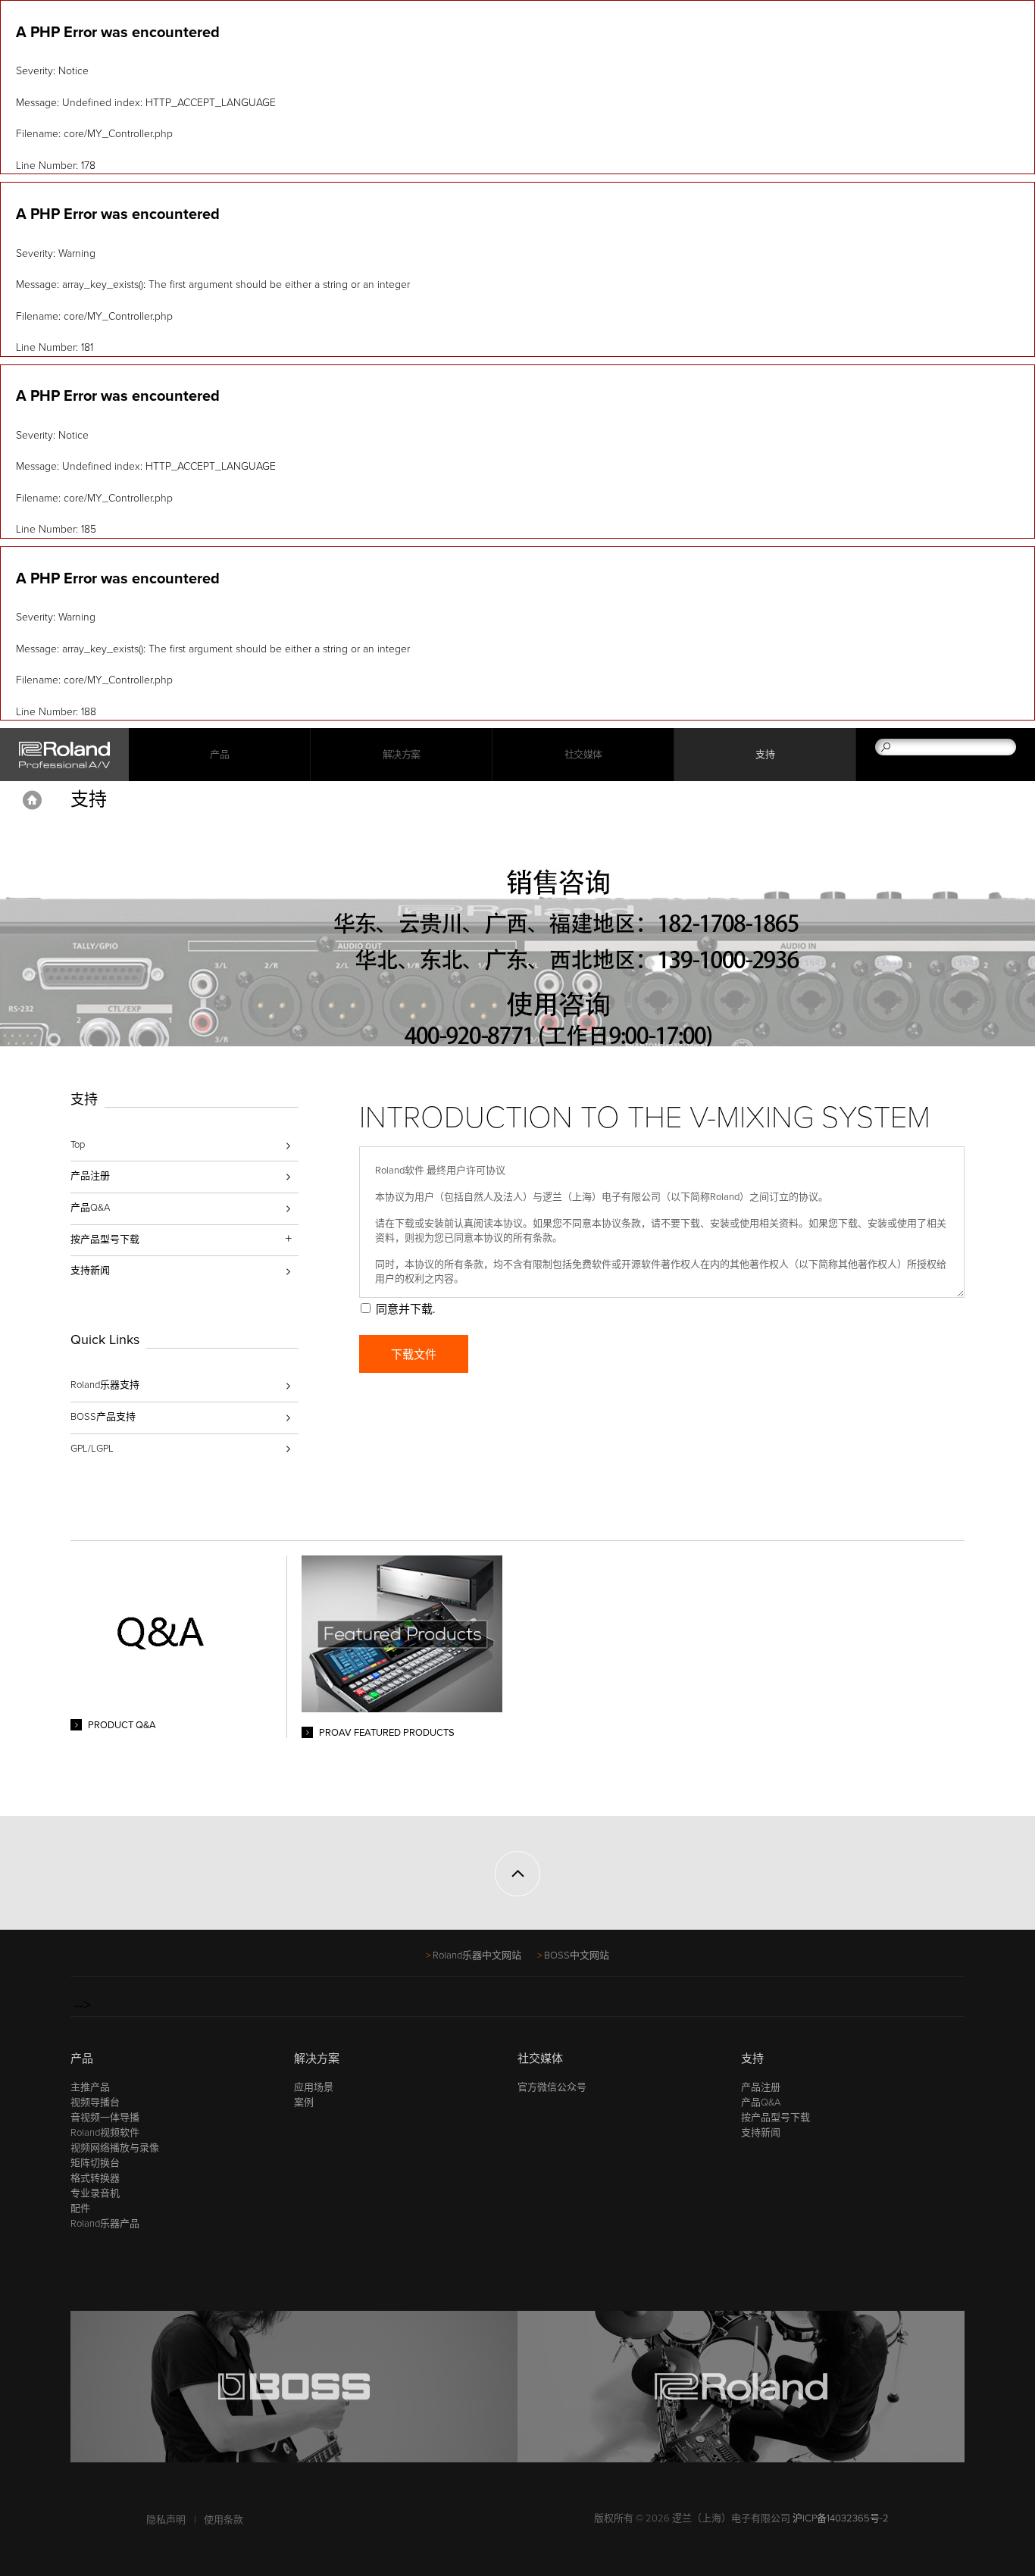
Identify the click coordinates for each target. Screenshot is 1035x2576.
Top (78, 1145)
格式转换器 (95, 2178)
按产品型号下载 (775, 2118)
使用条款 (224, 2520)
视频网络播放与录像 (115, 2148)
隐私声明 (166, 2520)
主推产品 (90, 2087)
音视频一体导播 (105, 2118)
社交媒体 (583, 755)
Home (32, 800)
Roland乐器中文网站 (477, 1955)
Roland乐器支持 (105, 1385)
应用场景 (314, 2087)
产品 (82, 2059)
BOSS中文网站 (577, 1955)
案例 (304, 2102)
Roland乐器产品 (105, 2224)
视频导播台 (95, 2102)
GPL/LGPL (92, 1449)
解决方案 (402, 755)
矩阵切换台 (95, 2163)
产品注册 (90, 1176)
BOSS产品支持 (103, 1417)
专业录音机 (95, 2193)
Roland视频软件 (105, 2133)
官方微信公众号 (552, 2087)
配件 (80, 2209)
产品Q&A (90, 1208)
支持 (765, 755)
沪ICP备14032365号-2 (841, 2518)
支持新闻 (90, 1271)
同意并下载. (405, 1309)
